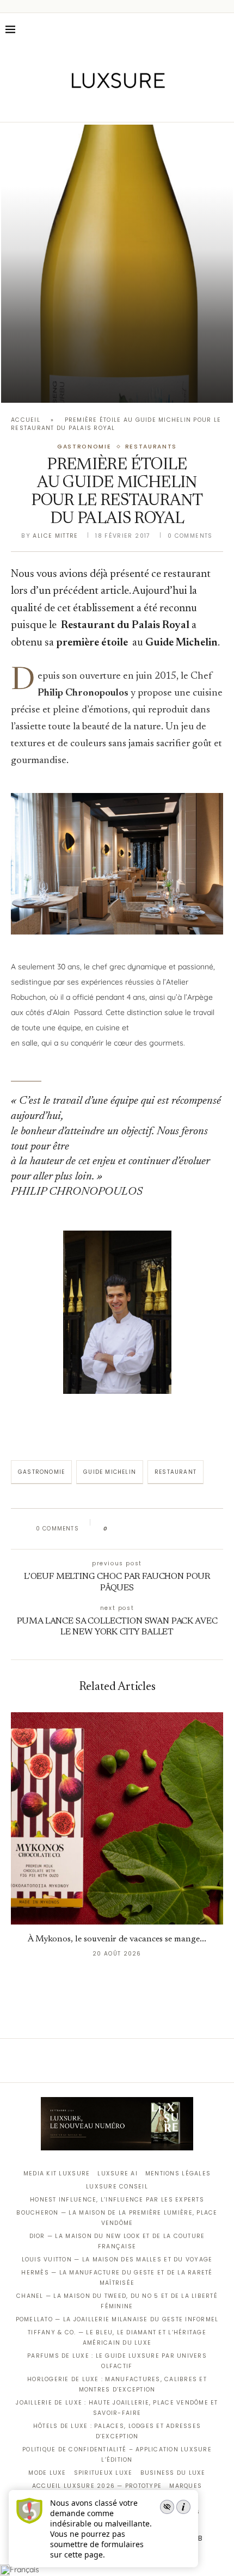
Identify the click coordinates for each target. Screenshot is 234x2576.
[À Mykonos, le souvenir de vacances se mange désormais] (117, 1818)
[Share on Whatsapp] (168, 1529)
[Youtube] (140, 107)
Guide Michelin (110, 1472)
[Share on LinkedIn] (158, 1529)
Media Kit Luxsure (57, 2174)
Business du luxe (173, 2473)
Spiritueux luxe (103, 2473)
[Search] (223, 29)
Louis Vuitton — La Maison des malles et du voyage (117, 2260)
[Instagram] (110, 107)
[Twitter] (94, 107)
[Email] (155, 107)
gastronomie (41, 1472)
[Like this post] (113, 1529)
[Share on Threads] (179, 1529)
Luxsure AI (118, 2174)
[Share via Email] (199, 1529)
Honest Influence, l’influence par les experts (117, 2200)
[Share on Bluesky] (189, 1529)
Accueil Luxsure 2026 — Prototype (97, 2486)
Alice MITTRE (55, 536)
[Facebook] (79, 107)
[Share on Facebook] (127, 1529)
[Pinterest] (125, 107)
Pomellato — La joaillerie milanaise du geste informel (117, 2319)
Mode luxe (47, 2473)
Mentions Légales (178, 2174)
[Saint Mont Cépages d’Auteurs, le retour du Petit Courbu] (117, 264)
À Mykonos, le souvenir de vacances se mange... (117, 1939)
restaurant (175, 1472)
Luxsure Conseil (117, 2187)
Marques (186, 2486)
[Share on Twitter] (137, 1529)
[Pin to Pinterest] (147, 1529)
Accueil (26, 420)
